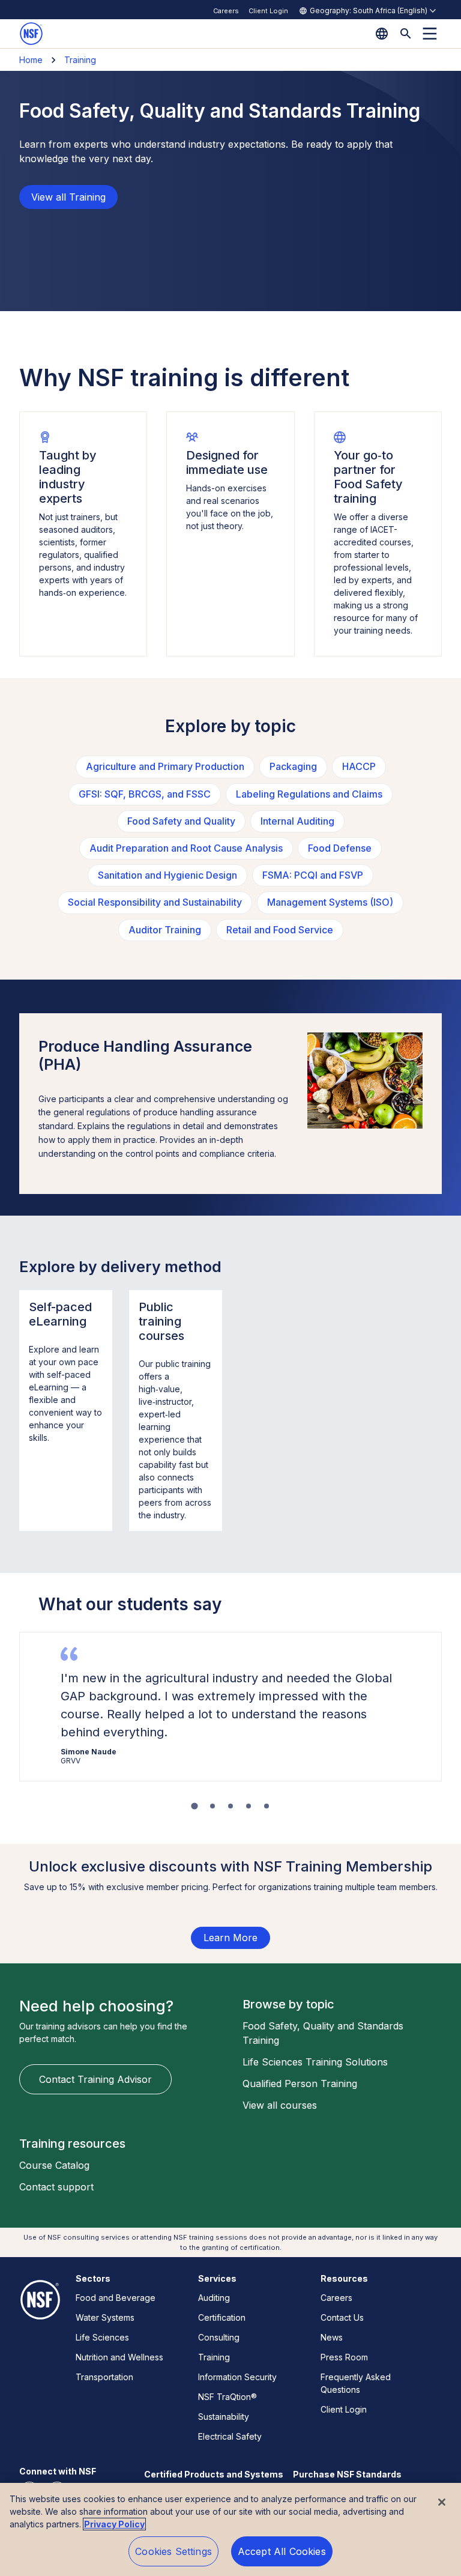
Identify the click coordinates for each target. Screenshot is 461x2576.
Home (31, 60)
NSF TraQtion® (227, 2397)
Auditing (214, 2298)
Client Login (268, 11)
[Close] (442, 2502)
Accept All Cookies (282, 2551)
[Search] (406, 34)
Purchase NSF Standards (347, 2474)
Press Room (344, 2357)
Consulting (219, 2337)
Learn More (230, 1938)
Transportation (104, 2377)
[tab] (194, 1806)
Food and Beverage (116, 2298)
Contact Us (342, 2317)
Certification (222, 2317)
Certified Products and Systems (214, 2474)
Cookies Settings (173, 2551)
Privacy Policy (114, 2524)
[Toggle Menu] (430, 34)
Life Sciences (102, 2337)
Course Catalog (54, 2165)
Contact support (56, 2187)
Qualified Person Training (300, 2084)
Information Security (237, 2377)
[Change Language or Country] (382, 34)
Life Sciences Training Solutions (315, 2062)
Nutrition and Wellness (119, 2357)
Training (80, 60)
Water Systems (105, 2317)
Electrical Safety (230, 2436)
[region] (230, 2529)
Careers (226, 11)
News (332, 2337)
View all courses (280, 2105)
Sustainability (224, 2417)
